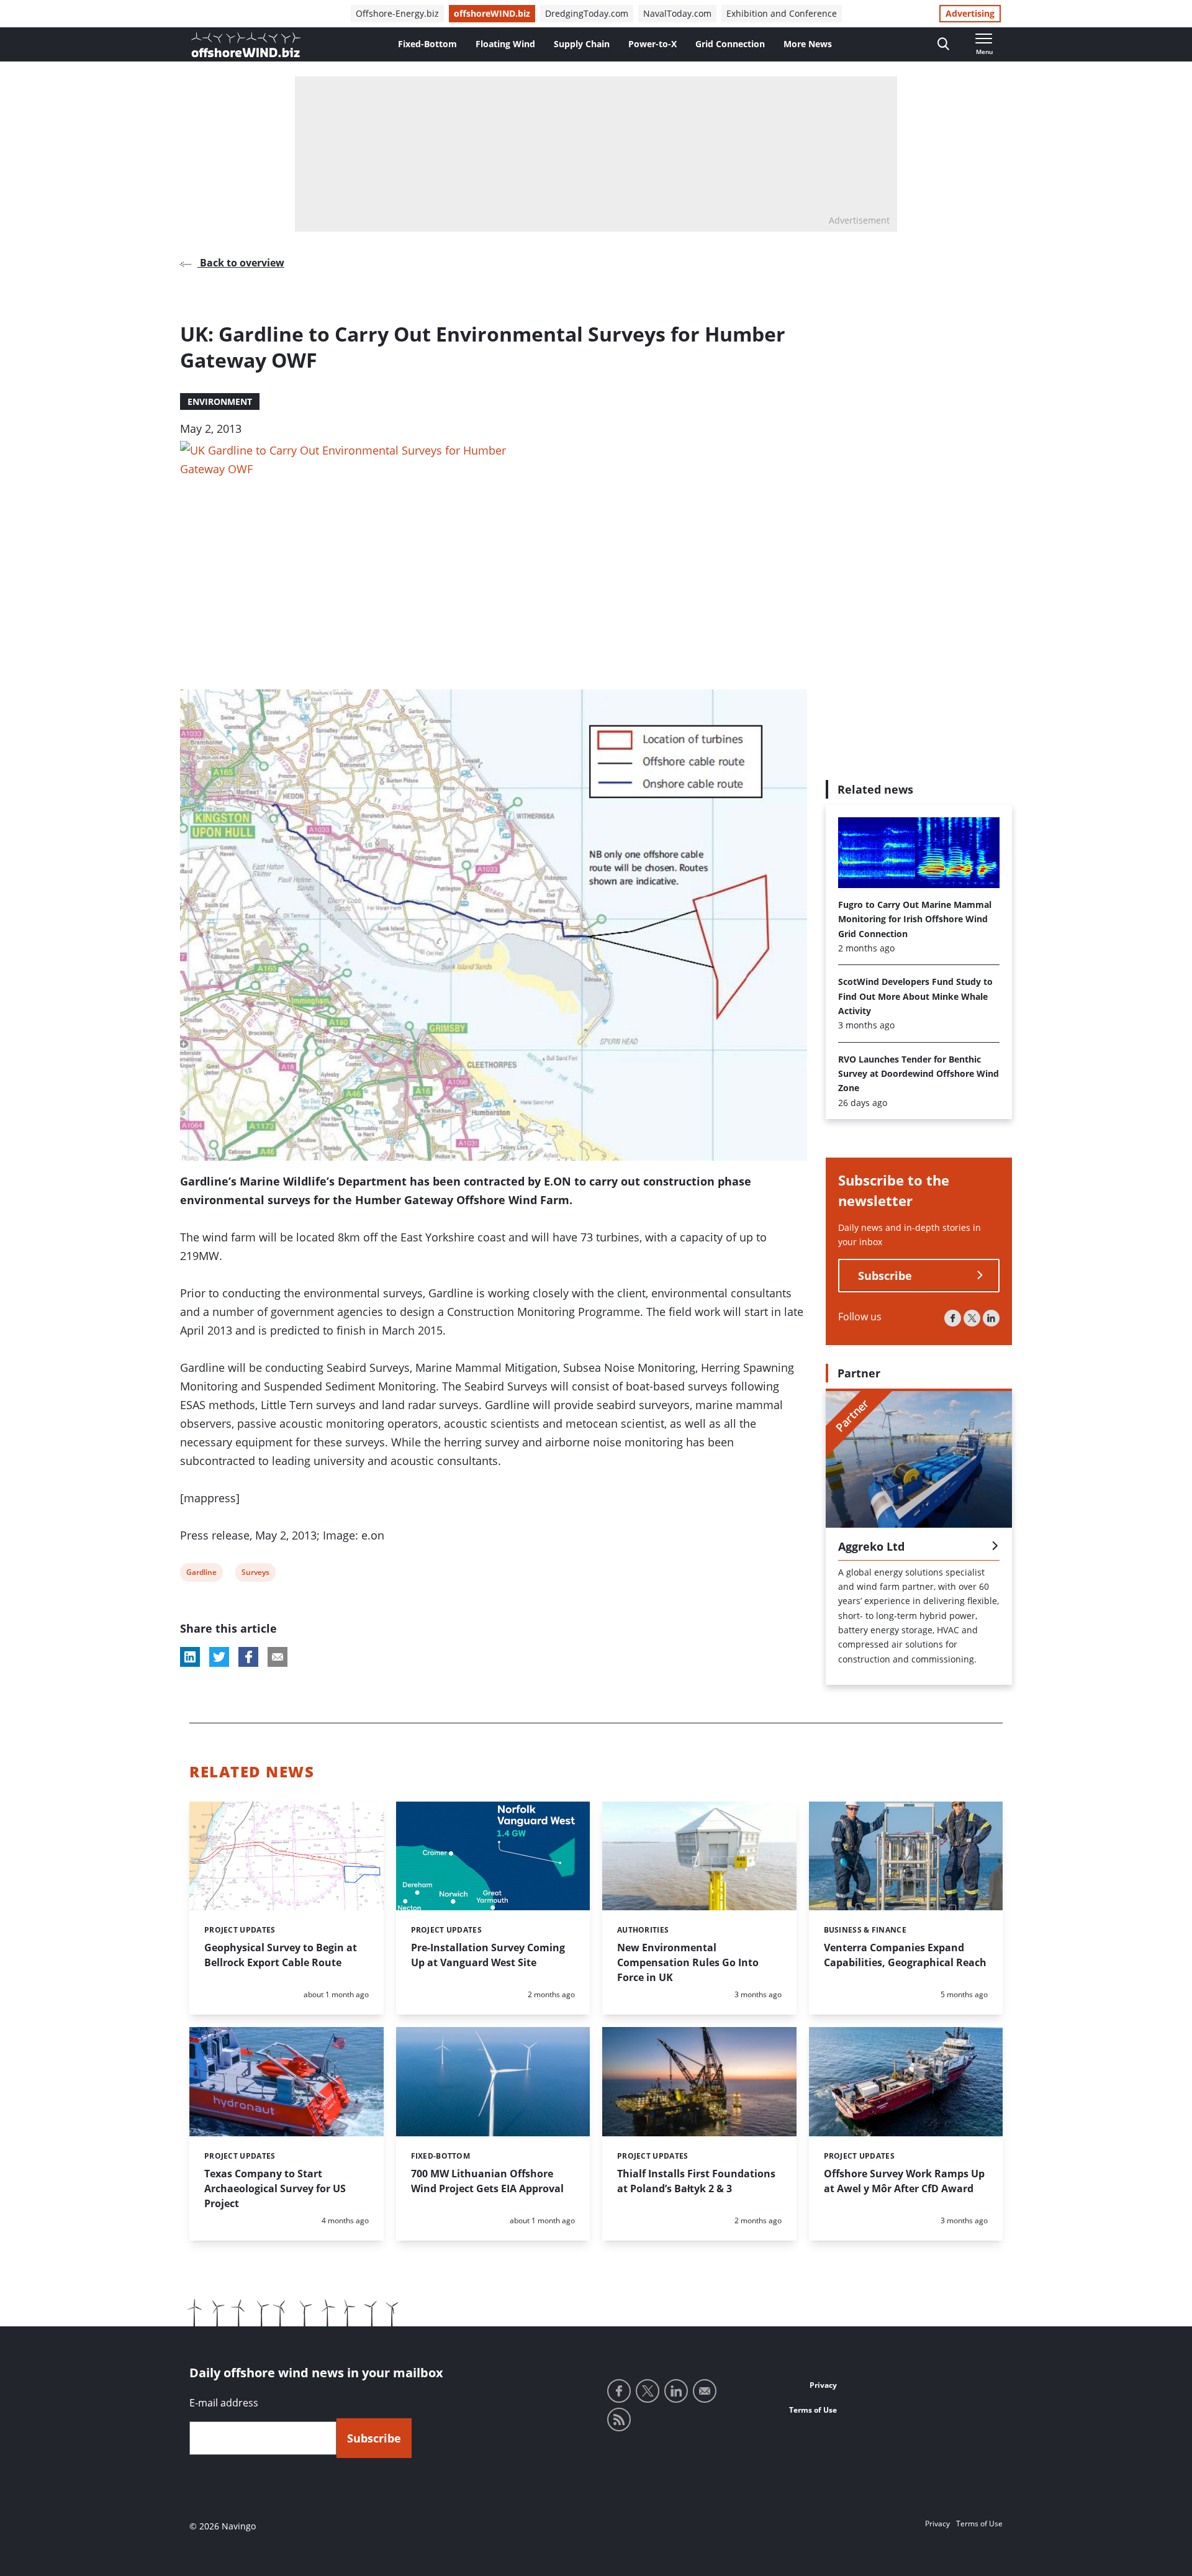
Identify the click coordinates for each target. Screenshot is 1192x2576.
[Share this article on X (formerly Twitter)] (219, 1657)
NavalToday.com (677, 13)
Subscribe (885, 1276)
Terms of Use (813, 2410)
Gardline (201, 1574)
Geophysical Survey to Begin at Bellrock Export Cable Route (281, 1955)
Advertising (970, 13)
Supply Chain (582, 44)
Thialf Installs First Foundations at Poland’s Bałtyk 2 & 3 (696, 2181)
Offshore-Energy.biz (397, 13)
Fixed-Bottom (427, 44)
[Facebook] (953, 1318)
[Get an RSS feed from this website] (619, 2420)
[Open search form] (943, 44)
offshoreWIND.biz (492, 13)
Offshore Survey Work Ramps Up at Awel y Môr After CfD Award (904, 2181)
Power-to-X (652, 44)
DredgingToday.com (587, 13)
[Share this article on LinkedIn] (190, 1657)
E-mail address (224, 2403)
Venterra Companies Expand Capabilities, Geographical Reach (905, 1955)
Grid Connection (730, 44)
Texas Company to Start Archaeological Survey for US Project (275, 2188)
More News (808, 44)
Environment (220, 401)
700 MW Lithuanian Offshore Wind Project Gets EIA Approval (487, 2181)
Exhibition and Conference (782, 13)
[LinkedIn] (991, 1318)
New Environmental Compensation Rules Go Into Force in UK (688, 1962)
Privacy (823, 2385)
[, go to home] (246, 45)
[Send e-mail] (705, 2391)
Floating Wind (505, 44)
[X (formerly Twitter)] (972, 1318)
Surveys (255, 1574)
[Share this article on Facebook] (248, 1657)
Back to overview (241, 263)
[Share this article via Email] (278, 1657)
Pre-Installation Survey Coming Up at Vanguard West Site (488, 1955)
